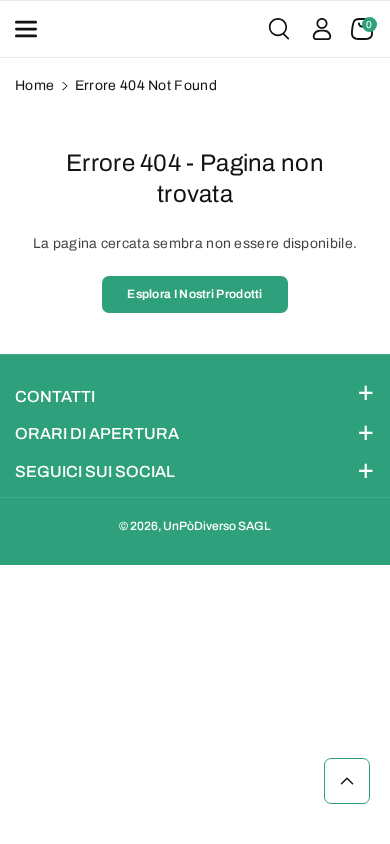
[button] (32, 29)
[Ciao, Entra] (322, 29)
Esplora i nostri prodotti (195, 294)
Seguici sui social (95, 471)
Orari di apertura (97, 433)
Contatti (55, 396)
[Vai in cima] (347, 781)
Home (34, 85)
